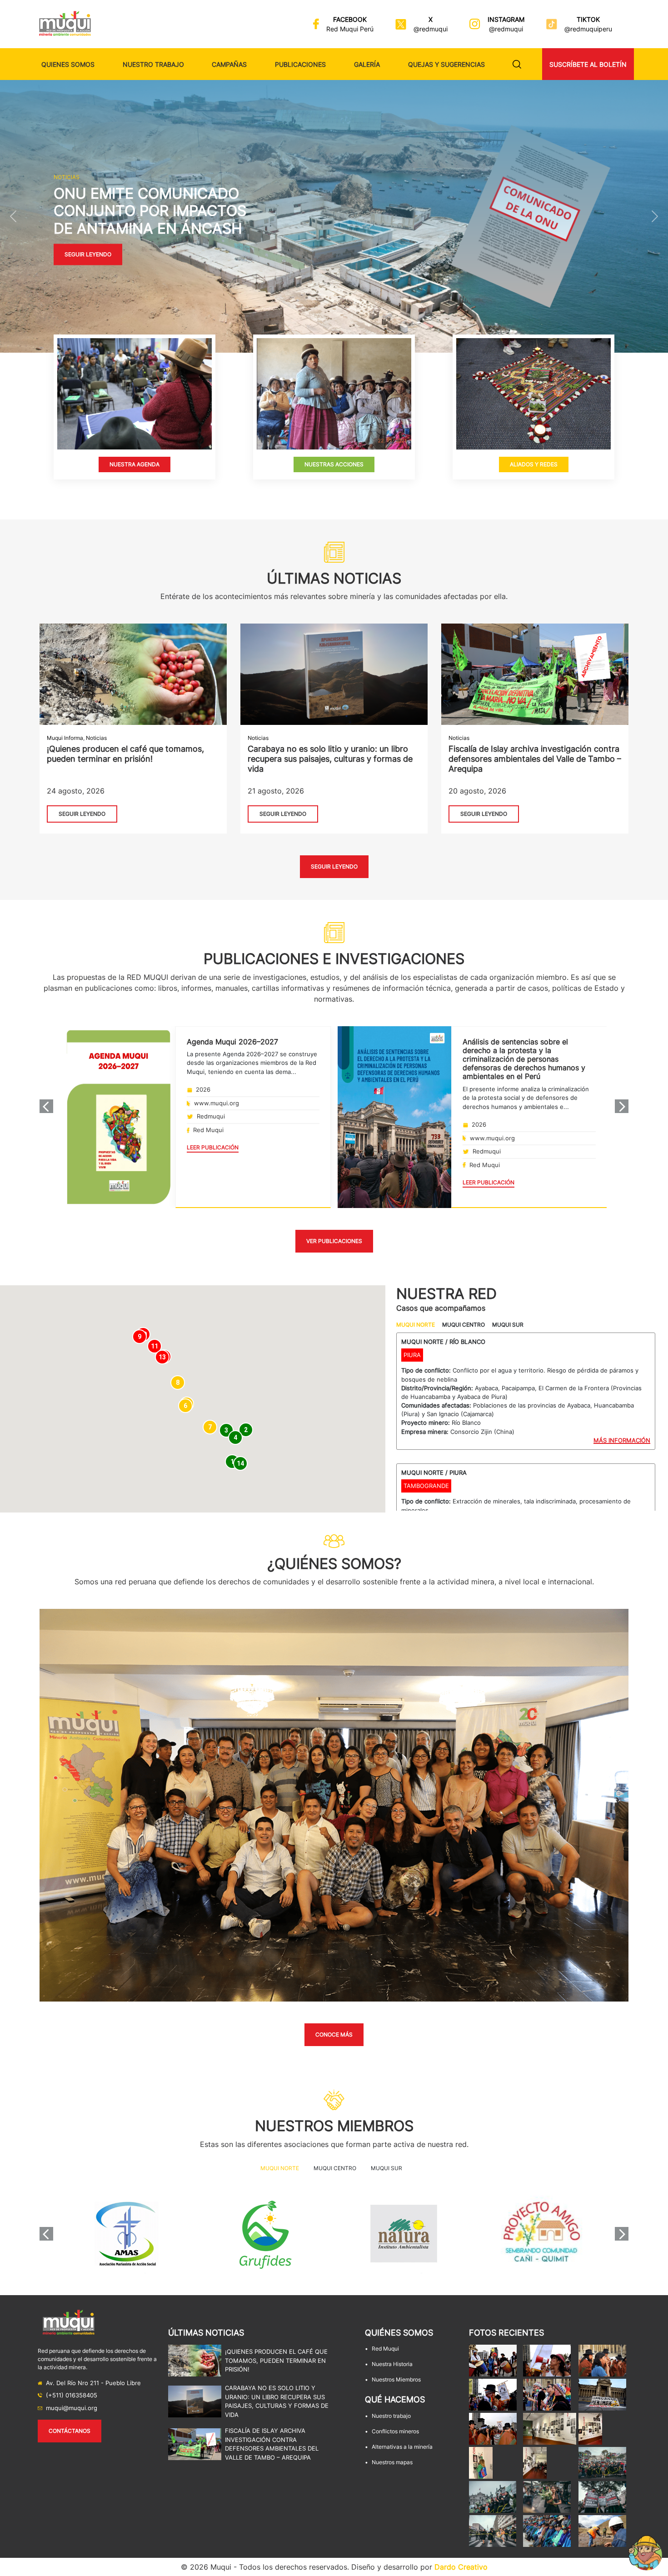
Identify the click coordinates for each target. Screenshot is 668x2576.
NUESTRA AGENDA (135, 464)
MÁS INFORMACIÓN (622, 1440)
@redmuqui (431, 29)
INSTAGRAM (506, 19)
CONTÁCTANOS (70, 2431)
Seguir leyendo (88, 255)
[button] (13, 216)
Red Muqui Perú (350, 29)
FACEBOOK (350, 19)
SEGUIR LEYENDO (82, 814)
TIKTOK (588, 19)
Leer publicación (213, 1147)
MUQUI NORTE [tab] (416, 1325)
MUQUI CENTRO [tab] (464, 1325)
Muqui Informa (65, 738)
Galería (367, 64)
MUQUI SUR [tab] (508, 1325)
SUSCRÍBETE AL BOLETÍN (588, 64)
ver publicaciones (334, 1241)
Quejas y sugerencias (446, 64)
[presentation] (46, 1106)
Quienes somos (68, 64)
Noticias (96, 738)
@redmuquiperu (588, 29)
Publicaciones (300, 64)
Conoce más (334, 2034)
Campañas (229, 64)
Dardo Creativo (461, 2567)
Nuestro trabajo (153, 64)
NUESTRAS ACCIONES (334, 464)
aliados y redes (533, 464)
